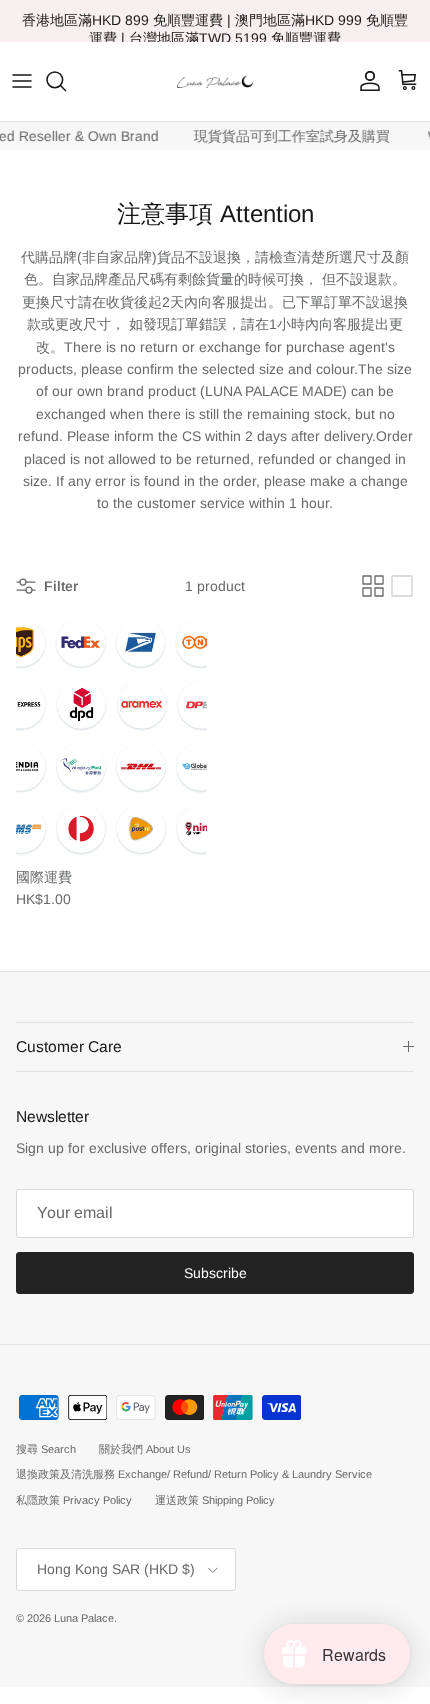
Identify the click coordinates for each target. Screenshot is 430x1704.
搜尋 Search (46, 1449)
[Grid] (373, 586)
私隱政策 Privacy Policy (74, 1500)
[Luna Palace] (215, 81)
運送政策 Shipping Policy (215, 1500)
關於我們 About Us (145, 1449)
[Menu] (22, 81)
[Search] (66, 81)
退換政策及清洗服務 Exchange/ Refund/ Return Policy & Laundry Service (194, 1474)
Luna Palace (84, 1618)
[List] (402, 586)
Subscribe (215, 1273)
